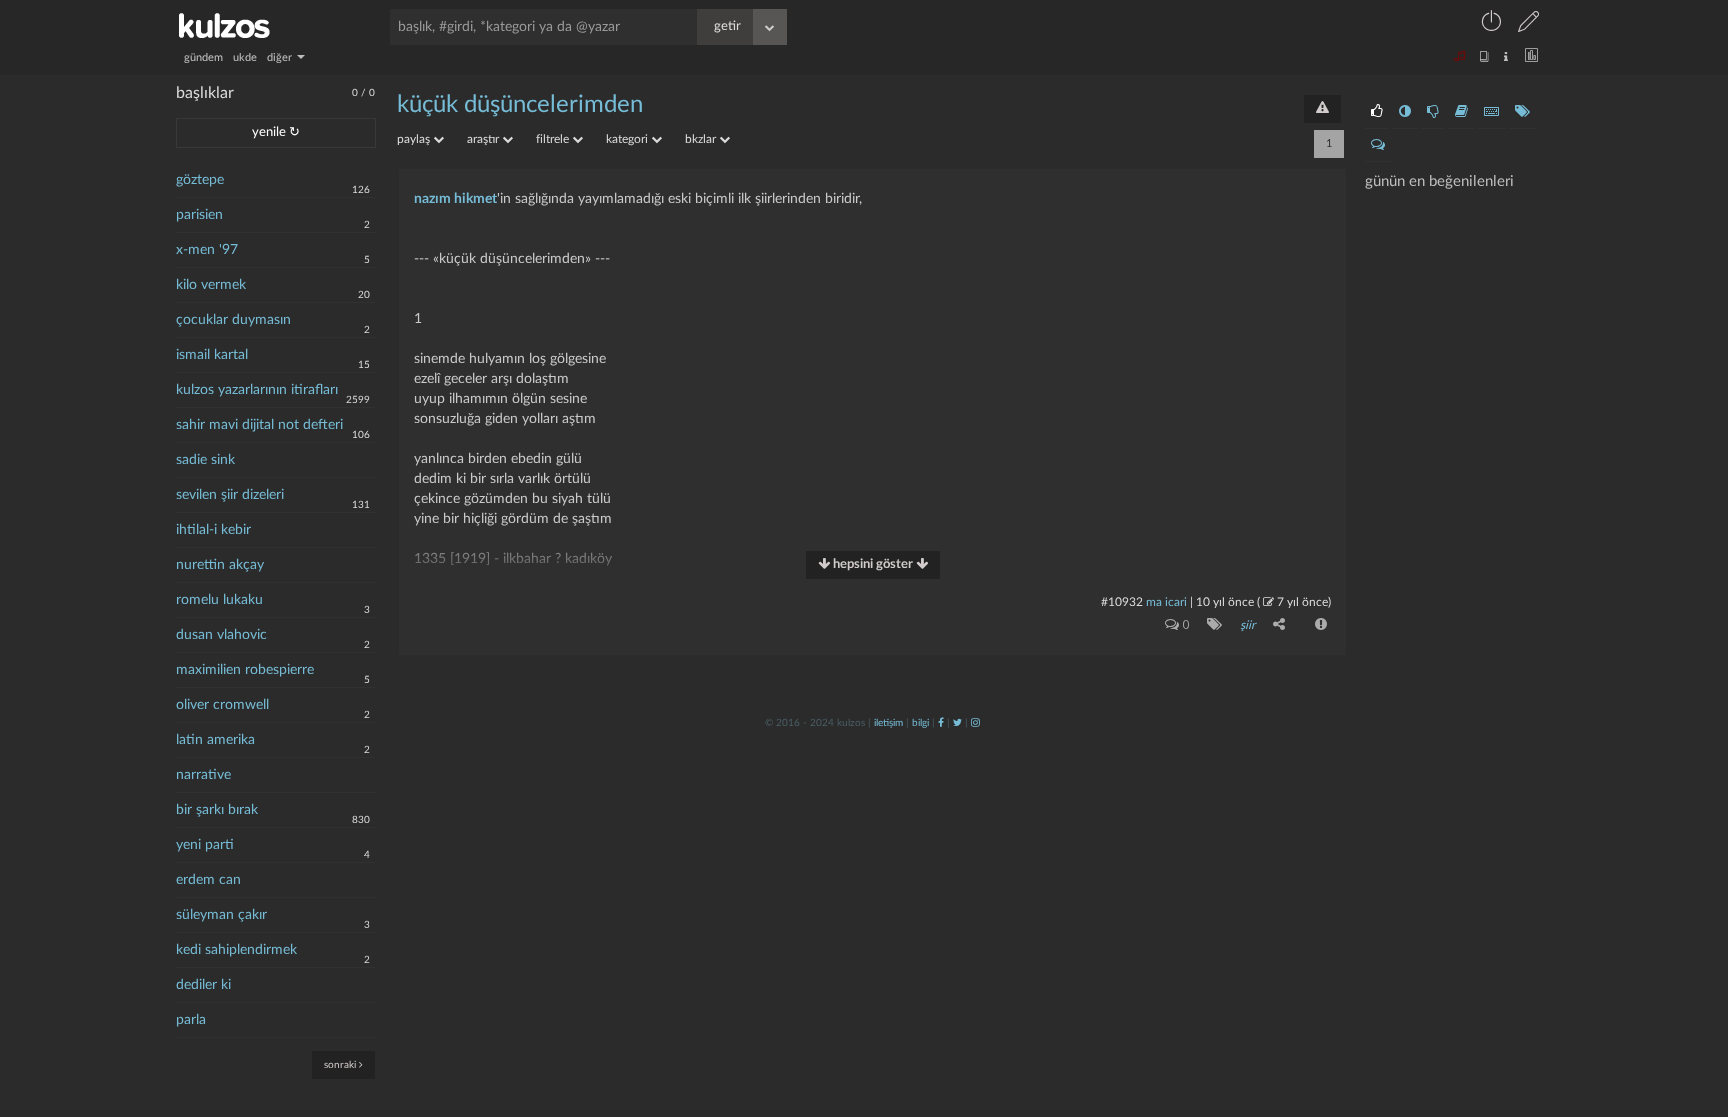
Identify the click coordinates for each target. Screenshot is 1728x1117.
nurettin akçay (220, 565)
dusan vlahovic (221, 635)
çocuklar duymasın (233, 320)
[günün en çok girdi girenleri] (1491, 112)
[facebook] (941, 723)
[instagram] (975, 723)
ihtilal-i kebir (213, 530)
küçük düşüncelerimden (520, 105)
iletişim (888, 723)
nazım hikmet (455, 199)
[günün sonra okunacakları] (1461, 112)
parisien (199, 215)
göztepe (200, 180)
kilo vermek (211, 285)
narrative (203, 775)
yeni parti (205, 845)
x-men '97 (207, 250)
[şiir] (1210, 624)
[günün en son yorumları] (1378, 145)
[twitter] (957, 723)
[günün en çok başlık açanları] (1522, 112)
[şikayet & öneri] (1322, 109)
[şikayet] (1319, 624)
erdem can (208, 880)
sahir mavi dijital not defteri (259, 425)
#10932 (1122, 602)
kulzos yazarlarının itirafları (257, 390)
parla (191, 1020)
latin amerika (215, 740)
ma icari (1166, 602)
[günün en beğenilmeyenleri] (1433, 112)
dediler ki (203, 985)
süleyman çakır (221, 915)
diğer (281, 57)
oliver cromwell (222, 705)
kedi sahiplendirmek (236, 950)
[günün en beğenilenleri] (1377, 112)
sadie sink (205, 460)
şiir (1247, 625)
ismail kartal (212, 355)
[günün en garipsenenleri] (1405, 112)
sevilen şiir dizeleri (230, 495)
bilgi (920, 723)
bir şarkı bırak (217, 810)
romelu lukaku (219, 600)
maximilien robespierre (245, 670)
